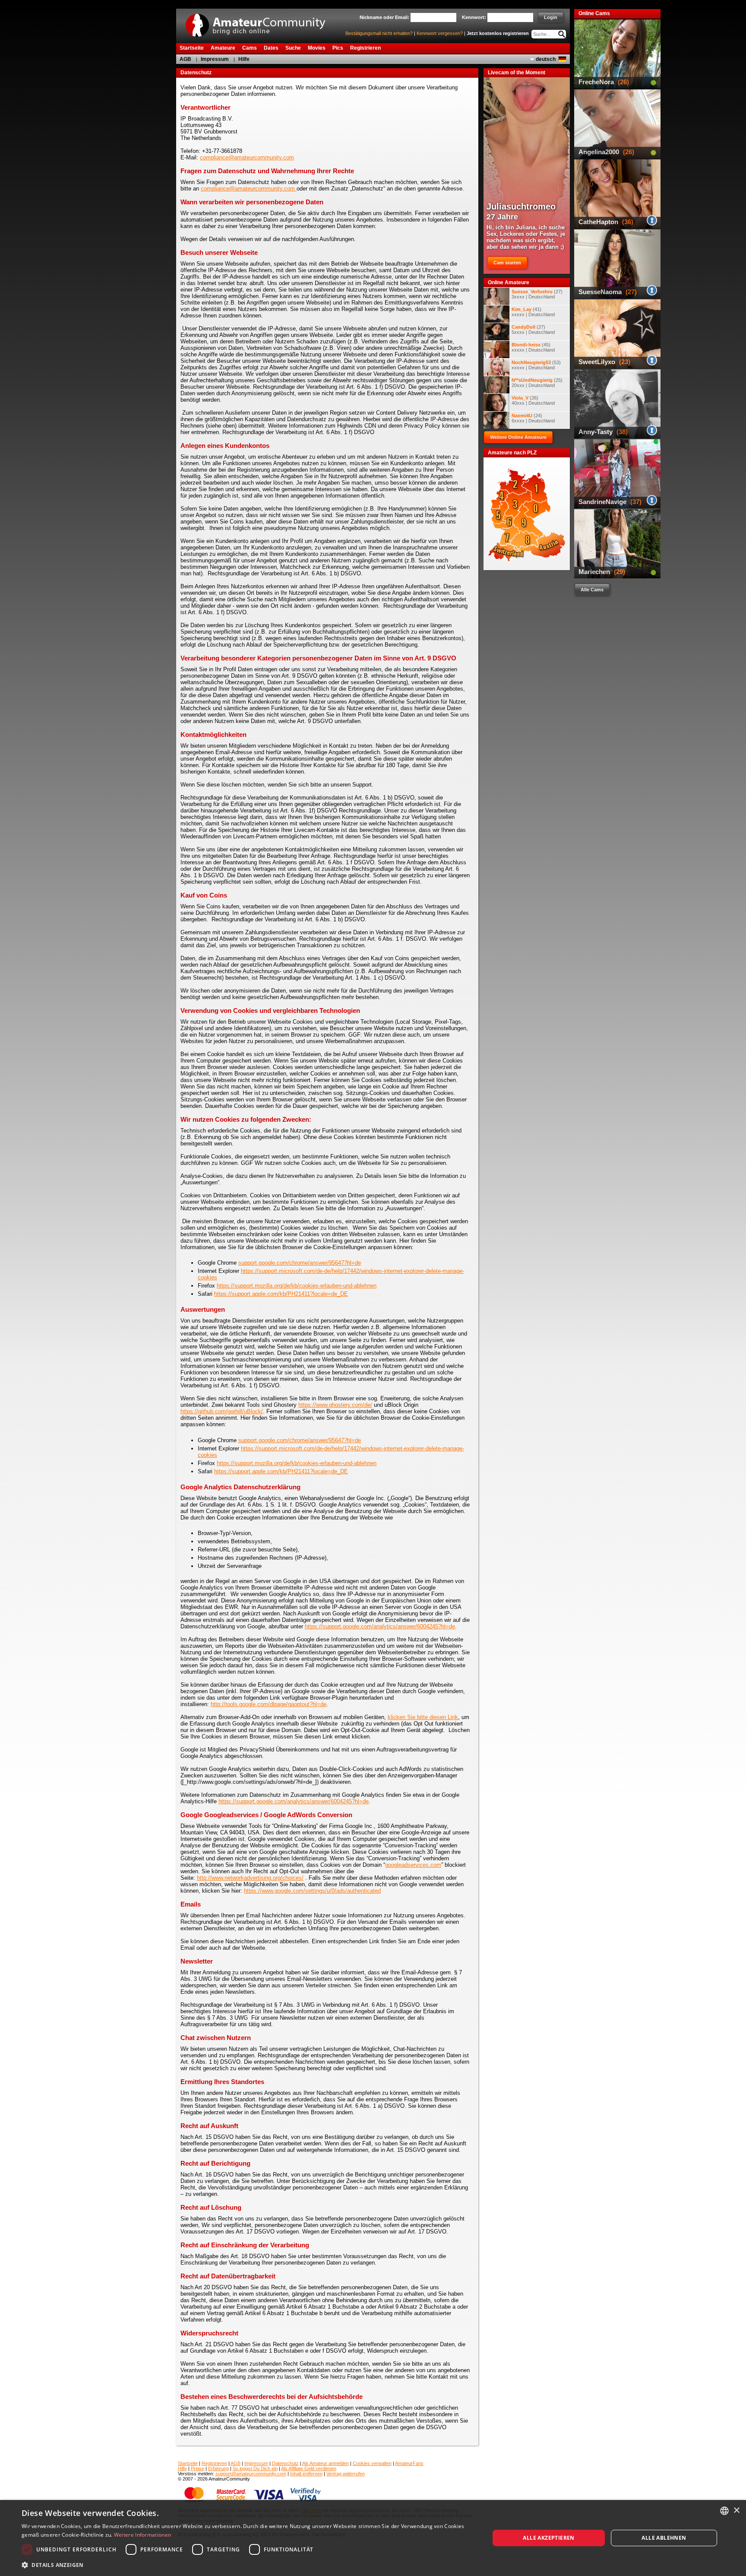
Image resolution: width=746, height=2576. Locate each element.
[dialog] (373, 2538)
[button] (249, 2565)
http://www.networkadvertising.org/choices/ (250, 1878)
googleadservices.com (413, 1865)
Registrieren (214, 2463)
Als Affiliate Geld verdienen (309, 2468)
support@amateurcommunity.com (251, 2474)
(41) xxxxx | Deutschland (533, 312)
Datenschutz (285, 2463)
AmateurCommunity (260, 22)
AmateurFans (409, 2463)
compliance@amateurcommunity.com (247, 157)
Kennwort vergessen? (440, 33)
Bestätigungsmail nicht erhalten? (379, 33)
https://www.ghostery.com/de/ (335, 1405)
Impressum (215, 59)
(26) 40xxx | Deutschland (533, 400)
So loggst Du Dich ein (255, 2468)
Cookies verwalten (372, 2463)
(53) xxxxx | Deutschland (536, 365)
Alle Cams (592, 590)
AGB (185, 59)
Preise (198, 2468)
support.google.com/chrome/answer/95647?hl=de (300, 1263)
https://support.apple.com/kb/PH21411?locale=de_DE (281, 1294)
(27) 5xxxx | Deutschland (533, 330)
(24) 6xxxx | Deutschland (533, 418)
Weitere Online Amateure (518, 437)
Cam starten (507, 263)
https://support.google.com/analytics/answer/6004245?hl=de (380, 1626)
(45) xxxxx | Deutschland (533, 347)
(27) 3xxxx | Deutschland (537, 294)
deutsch (546, 59)
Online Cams (594, 13)
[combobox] (724, 2511)
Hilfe (244, 59)
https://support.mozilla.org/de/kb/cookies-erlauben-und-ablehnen (297, 1286)
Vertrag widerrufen (346, 2474)
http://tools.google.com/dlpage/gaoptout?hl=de (269, 1704)
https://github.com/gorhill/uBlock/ (222, 1411)
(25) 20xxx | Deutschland (537, 383)
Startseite (188, 2463)
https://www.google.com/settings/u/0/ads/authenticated (312, 1891)
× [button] (736, 2511)
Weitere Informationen (142, 2535)
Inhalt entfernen (306, 2474)
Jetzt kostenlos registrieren (498, 33)
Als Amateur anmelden (326, 2463)
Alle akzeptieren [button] (548, 2538)
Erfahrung (218, 2468)
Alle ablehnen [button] (664, 2538)
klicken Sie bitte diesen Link (423, 1717)
